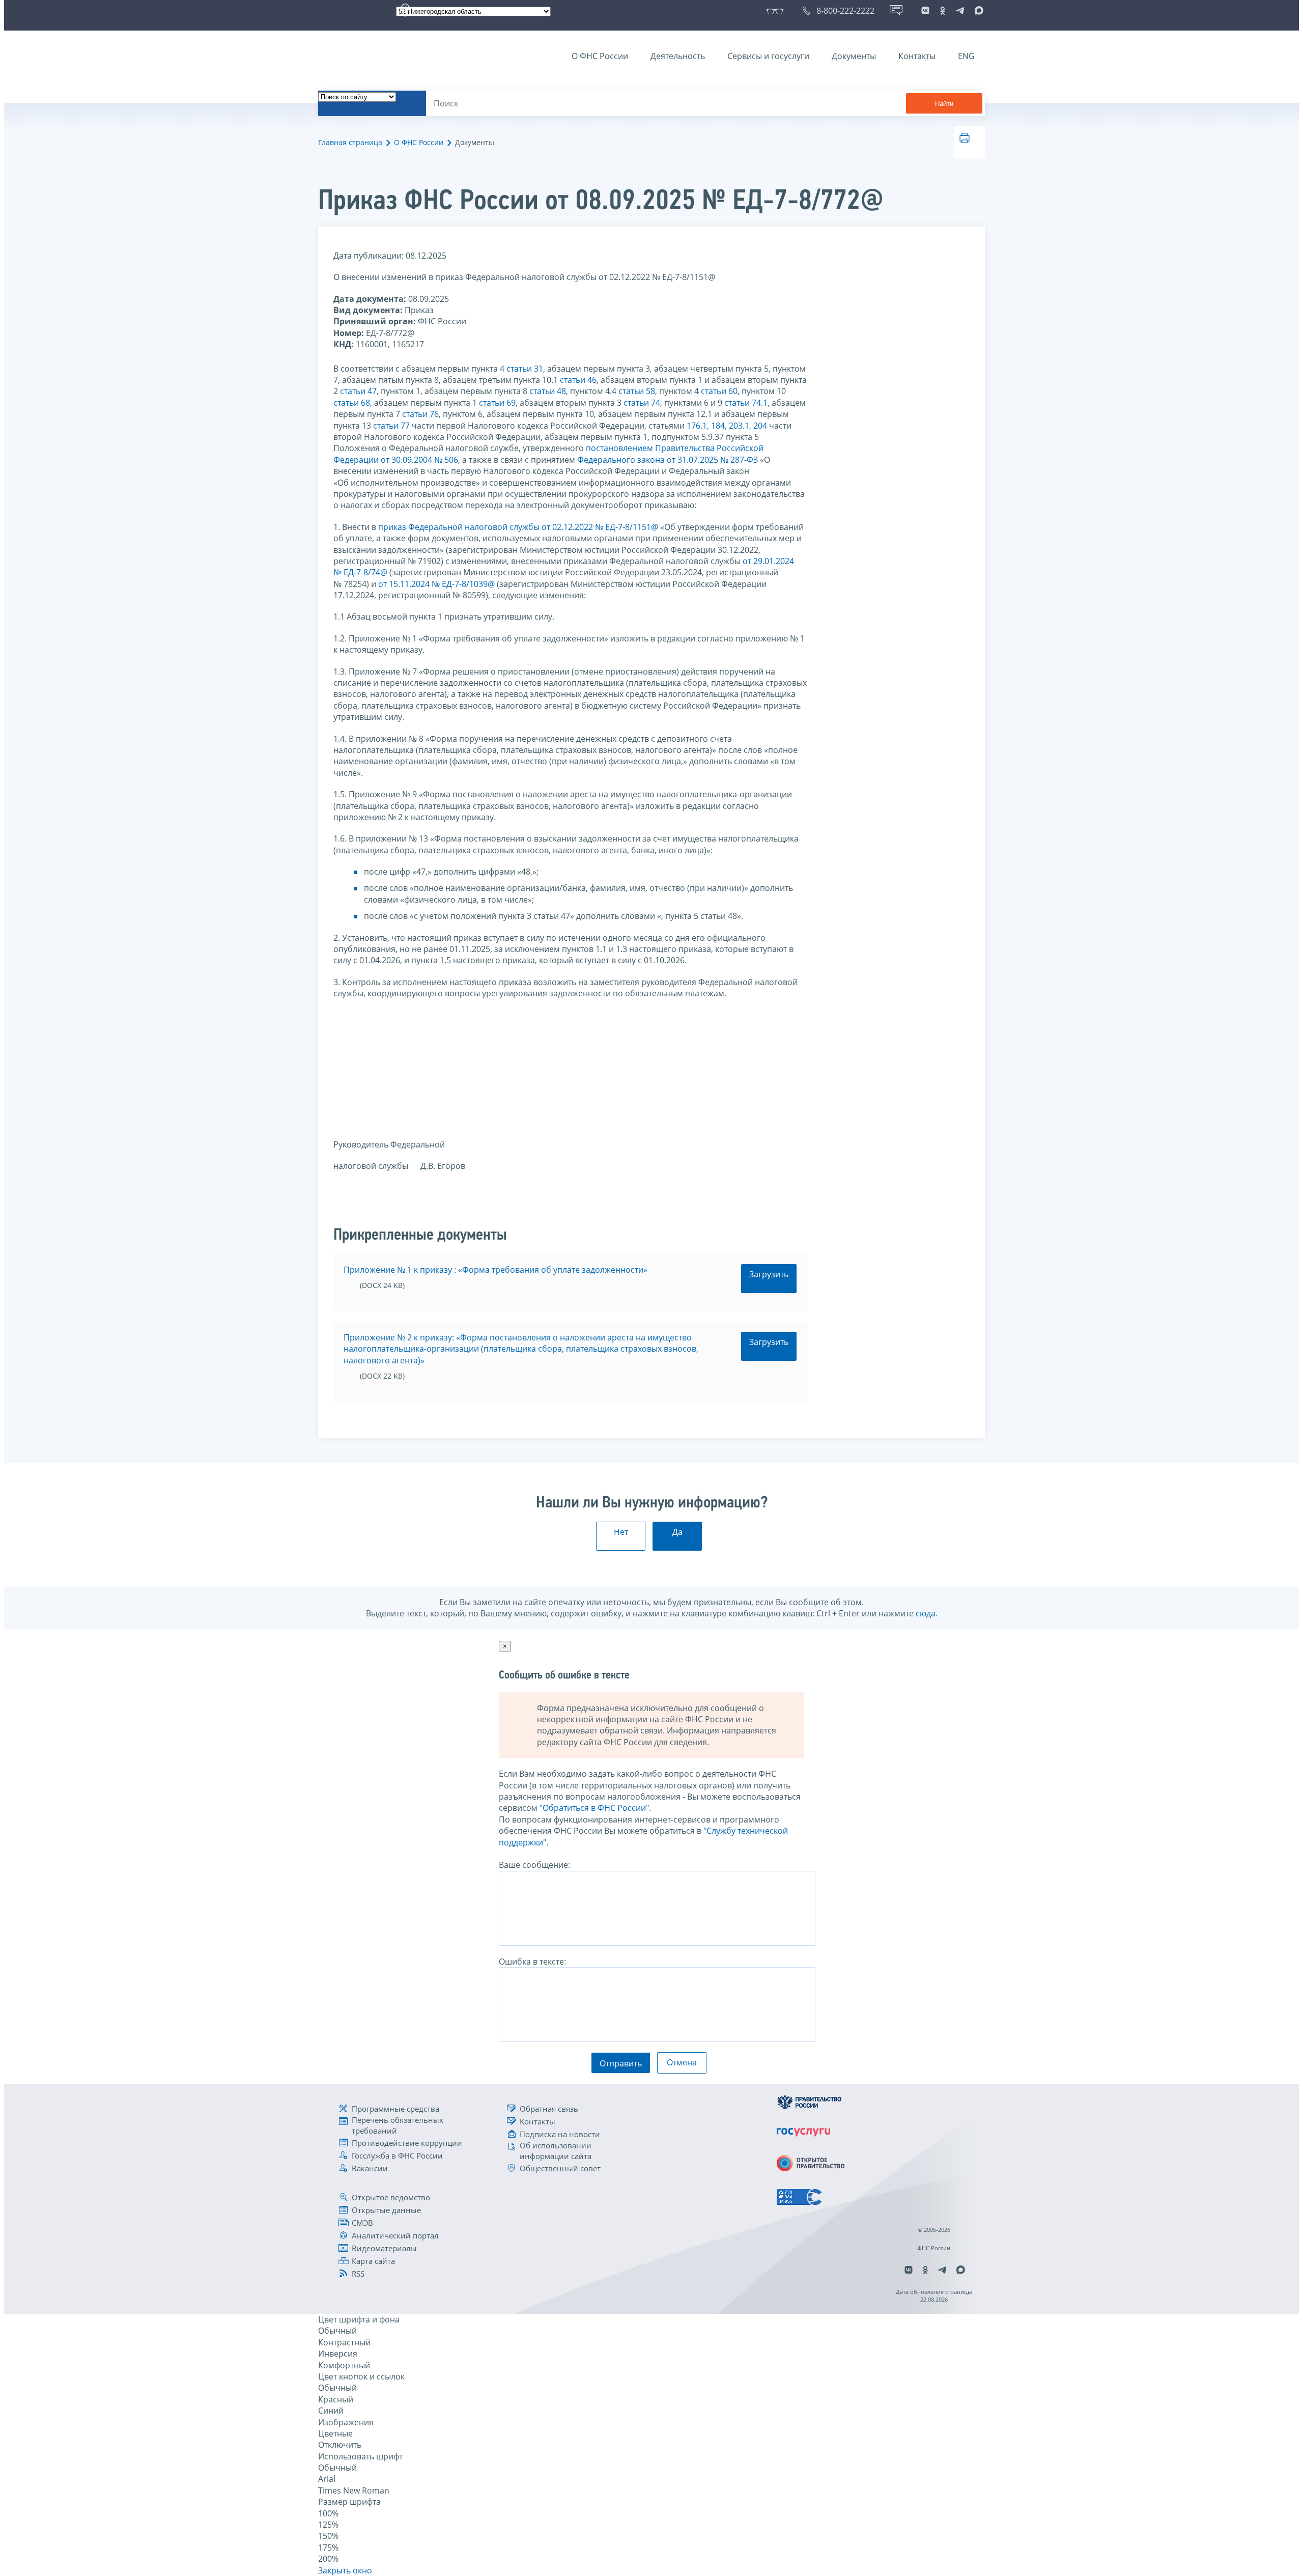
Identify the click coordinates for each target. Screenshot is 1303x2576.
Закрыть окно (345, 2570)
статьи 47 (358, 391)
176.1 (697, 426)
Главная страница (350, 142)
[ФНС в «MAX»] (977, 11)
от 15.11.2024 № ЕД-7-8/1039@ (436, 584)
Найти (944, 104)
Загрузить (769, 1274)
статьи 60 (719, 391)
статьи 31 (525, 369)
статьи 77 (391, 426)
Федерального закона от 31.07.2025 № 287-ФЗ (668, 460)
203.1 (739, 426)
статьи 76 (420, 414)
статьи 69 (497, 403)
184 (718, 426)
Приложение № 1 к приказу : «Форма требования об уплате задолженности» (495, 1270)
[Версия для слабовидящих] (777, 11)
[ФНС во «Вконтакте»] (925, 11)
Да (677, 1532)
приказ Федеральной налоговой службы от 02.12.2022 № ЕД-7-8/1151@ (518, 527)
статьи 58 (637, 391)
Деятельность (678, 56)
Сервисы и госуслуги (768, 56)
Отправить (621, 2063)
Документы (854, 56)
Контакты (917, 56)
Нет (621, 1532)
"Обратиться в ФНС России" (594, 1808)
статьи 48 (548, 391)
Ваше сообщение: (534, 1865)
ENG (966, 56)
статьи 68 (352, 403)
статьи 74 (642, 403)
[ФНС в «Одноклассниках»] (943, 11)
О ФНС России (600, 56)
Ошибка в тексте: (532, 1962)
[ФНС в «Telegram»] (960, 11)
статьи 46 (578, 380)
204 (760, 426)
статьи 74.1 (746, 403)
